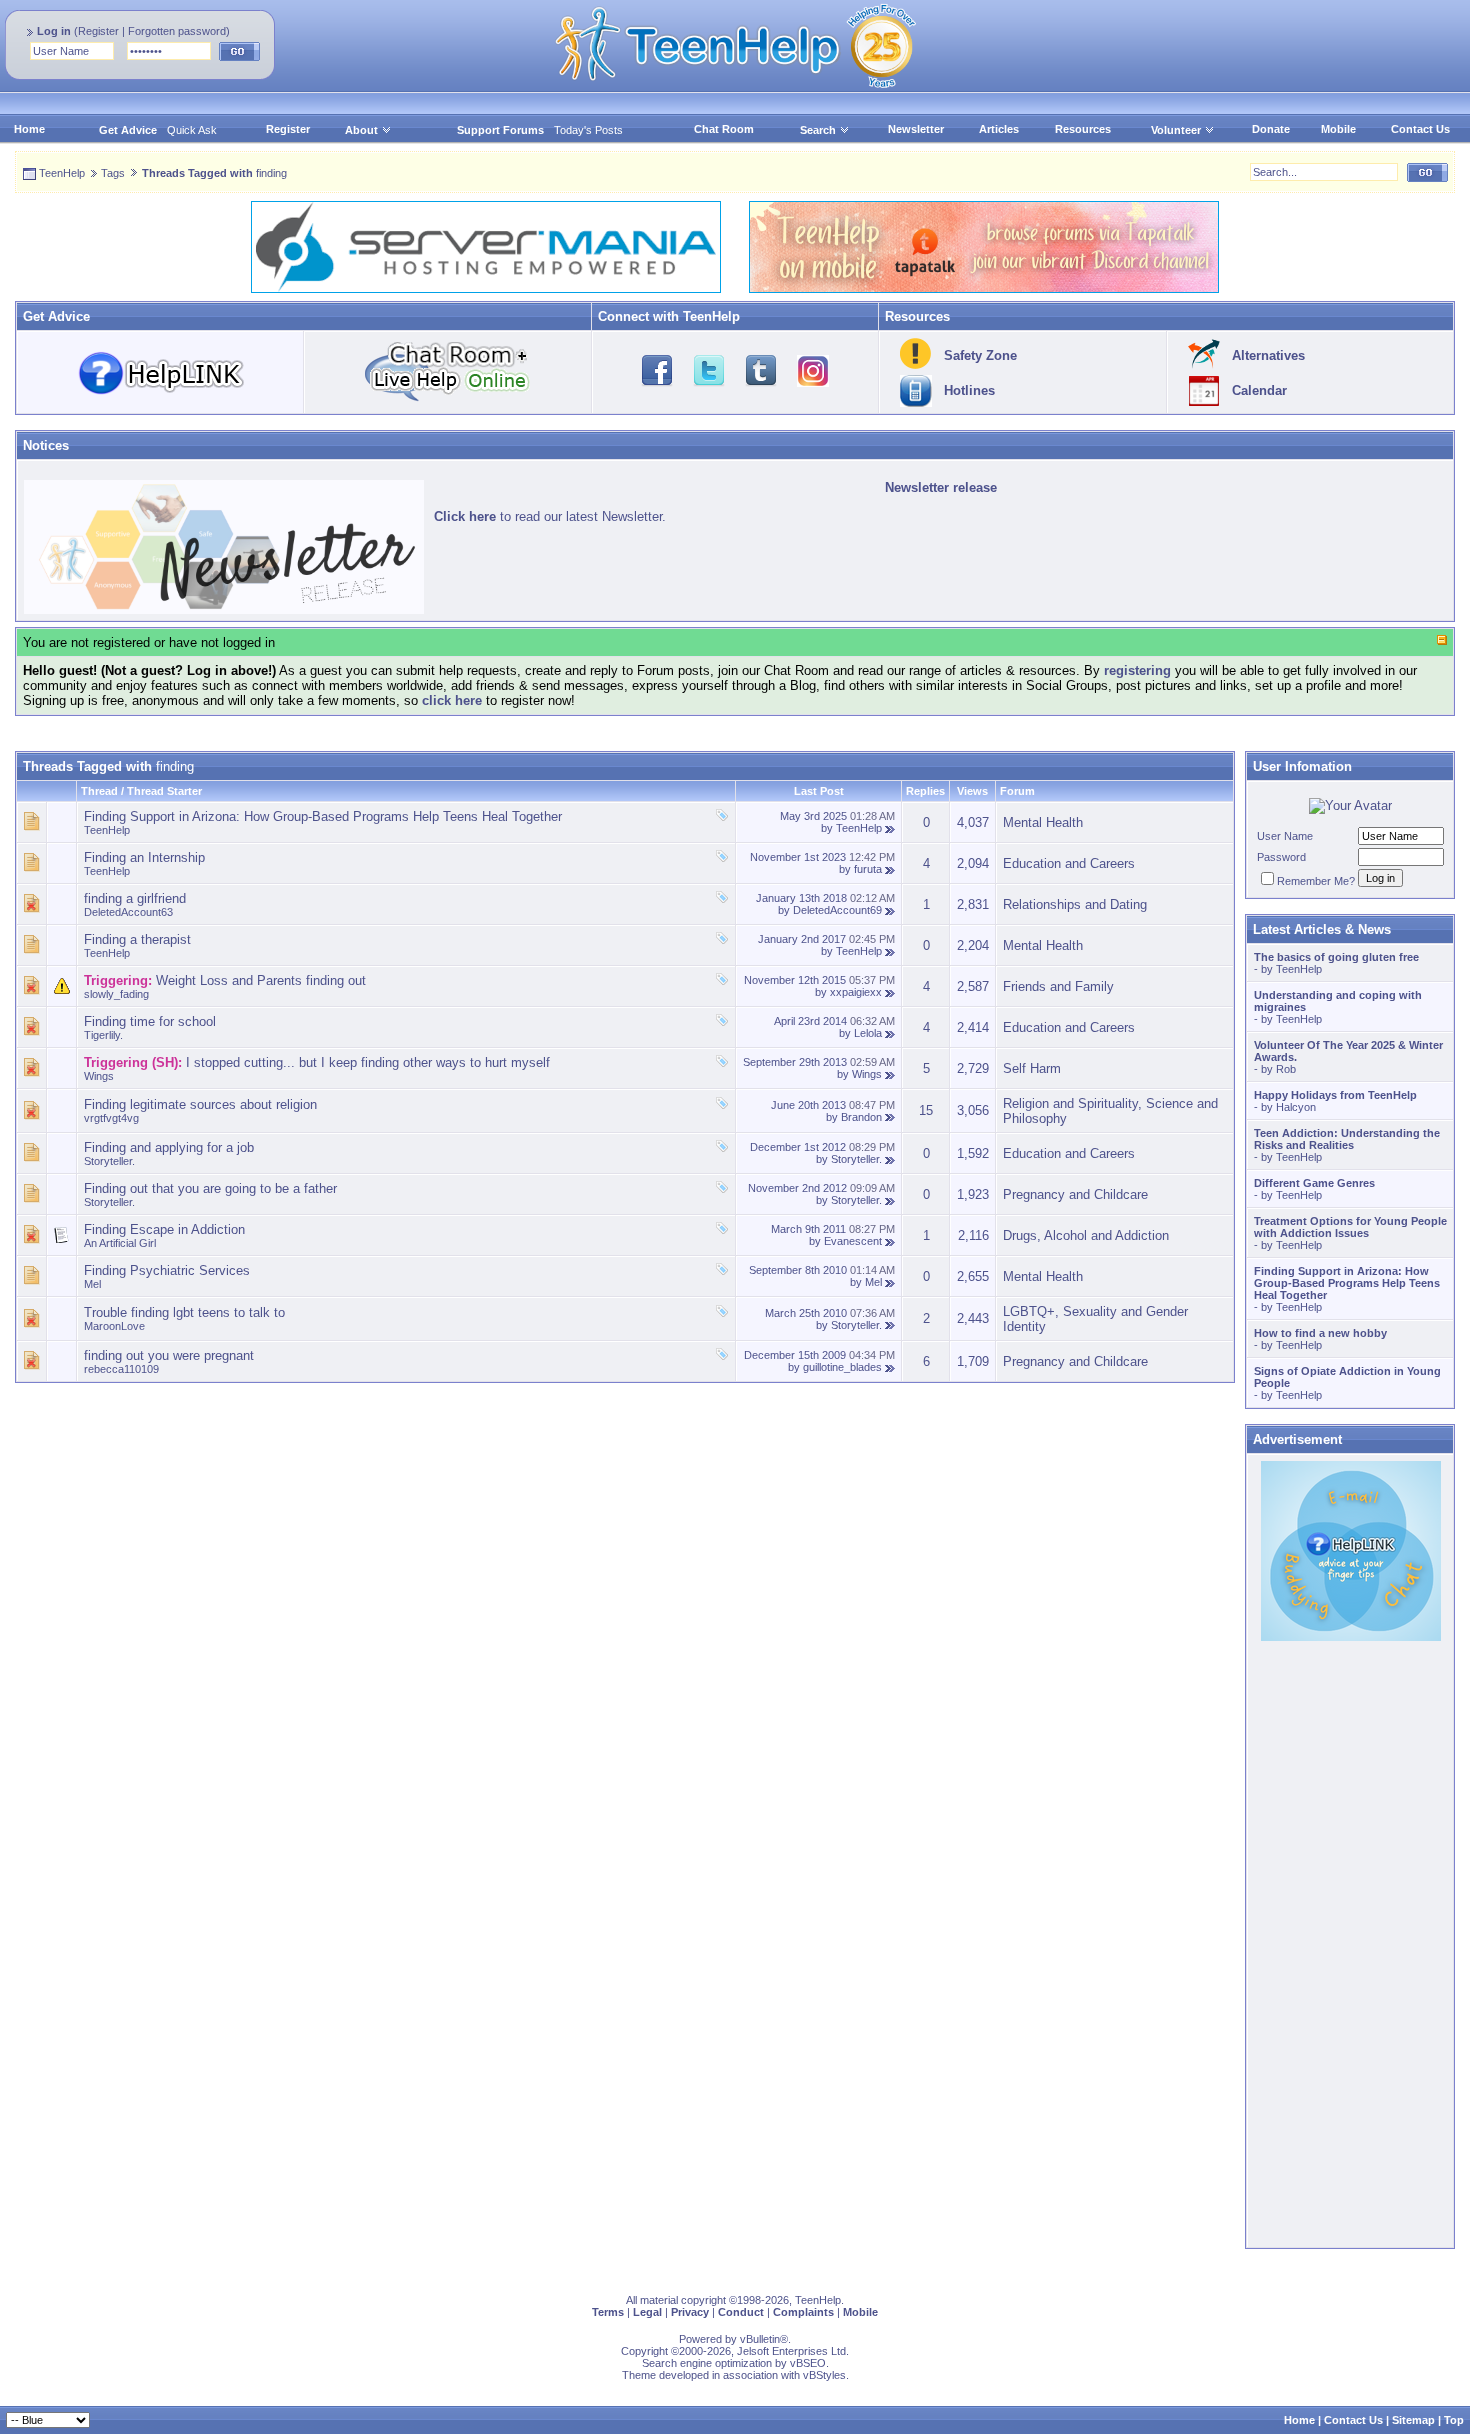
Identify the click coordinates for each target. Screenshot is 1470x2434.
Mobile (1338, 129)
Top (1454, 2420)
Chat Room (724, 129)
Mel (92, 1284)
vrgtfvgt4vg (111, 1118)
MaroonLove (114, 1326)
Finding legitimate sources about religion (200, 1104)
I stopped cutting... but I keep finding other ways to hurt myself (368, 1062)
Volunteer (1176, 130)
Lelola (868, 1033)
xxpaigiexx (856, 992)
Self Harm (1032, 1068)
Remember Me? (1316, 881)
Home (29, 129)
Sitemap (1413, 2420)
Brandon (861, 1117)
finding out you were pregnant (169, 1355)
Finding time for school (150, 1021)
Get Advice (128, 130)
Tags (113, 173)
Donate (1271, 129)
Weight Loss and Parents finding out (261, 980)
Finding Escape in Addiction (164, 1229)
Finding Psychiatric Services (167, 1270)
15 (926, 1110)
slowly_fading (116, 994)
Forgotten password (177, 31)
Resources (1083, 129)
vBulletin (760, 2339)
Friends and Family (1058, 986)
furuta (868, 869)
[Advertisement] (615, 1523)
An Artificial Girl (120, 1243)
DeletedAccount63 (128, 912)
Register (98, 31)
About (361, 130)
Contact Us (1420, 129)
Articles (999, 129)
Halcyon (1296, 1107)
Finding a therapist (137, 939)
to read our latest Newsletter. (550, 516)
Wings (99, 1076)
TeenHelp (62, 173)
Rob (1286, 1069)
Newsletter (916, 129)
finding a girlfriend (135, 898)
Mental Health (1043, 822)
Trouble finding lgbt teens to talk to (184, 1312)
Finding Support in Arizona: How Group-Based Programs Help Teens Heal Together (323, 816)
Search (818, 130)
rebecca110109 (121, 1369)
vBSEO (808, 2363)
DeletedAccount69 (837, 910)
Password (1281, 857)
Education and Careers (1069, 863)
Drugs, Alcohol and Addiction (1086, 1235)
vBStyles (824, 2375)
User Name (1285, 836)
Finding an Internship (144, 857)
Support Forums (500, 130)
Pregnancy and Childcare (1075, 1194)
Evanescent (853, 1241)
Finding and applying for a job (169, 1147)
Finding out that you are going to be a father (210, 1188)
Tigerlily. (103, 1035)
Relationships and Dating (1075, 904)
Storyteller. (109, 1161)
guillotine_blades (842, 1367)
